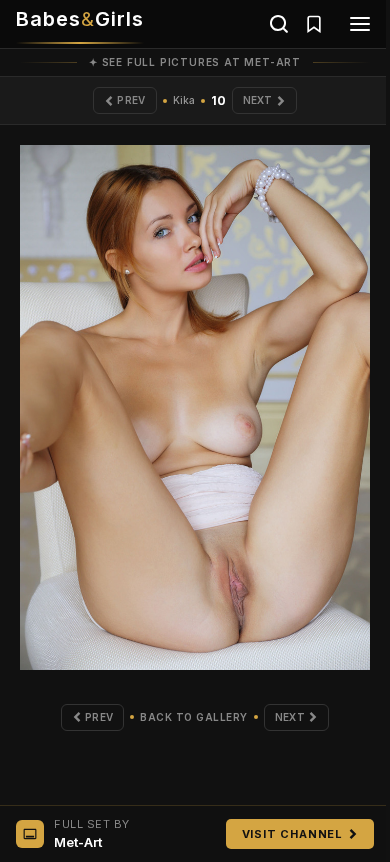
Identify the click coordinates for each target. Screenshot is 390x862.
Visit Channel (292, 834)
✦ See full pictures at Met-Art (195, 62)
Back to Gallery (194, 717)
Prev (131, 100)
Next (258, 100)
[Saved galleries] (314, 24)
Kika (184, 100)
